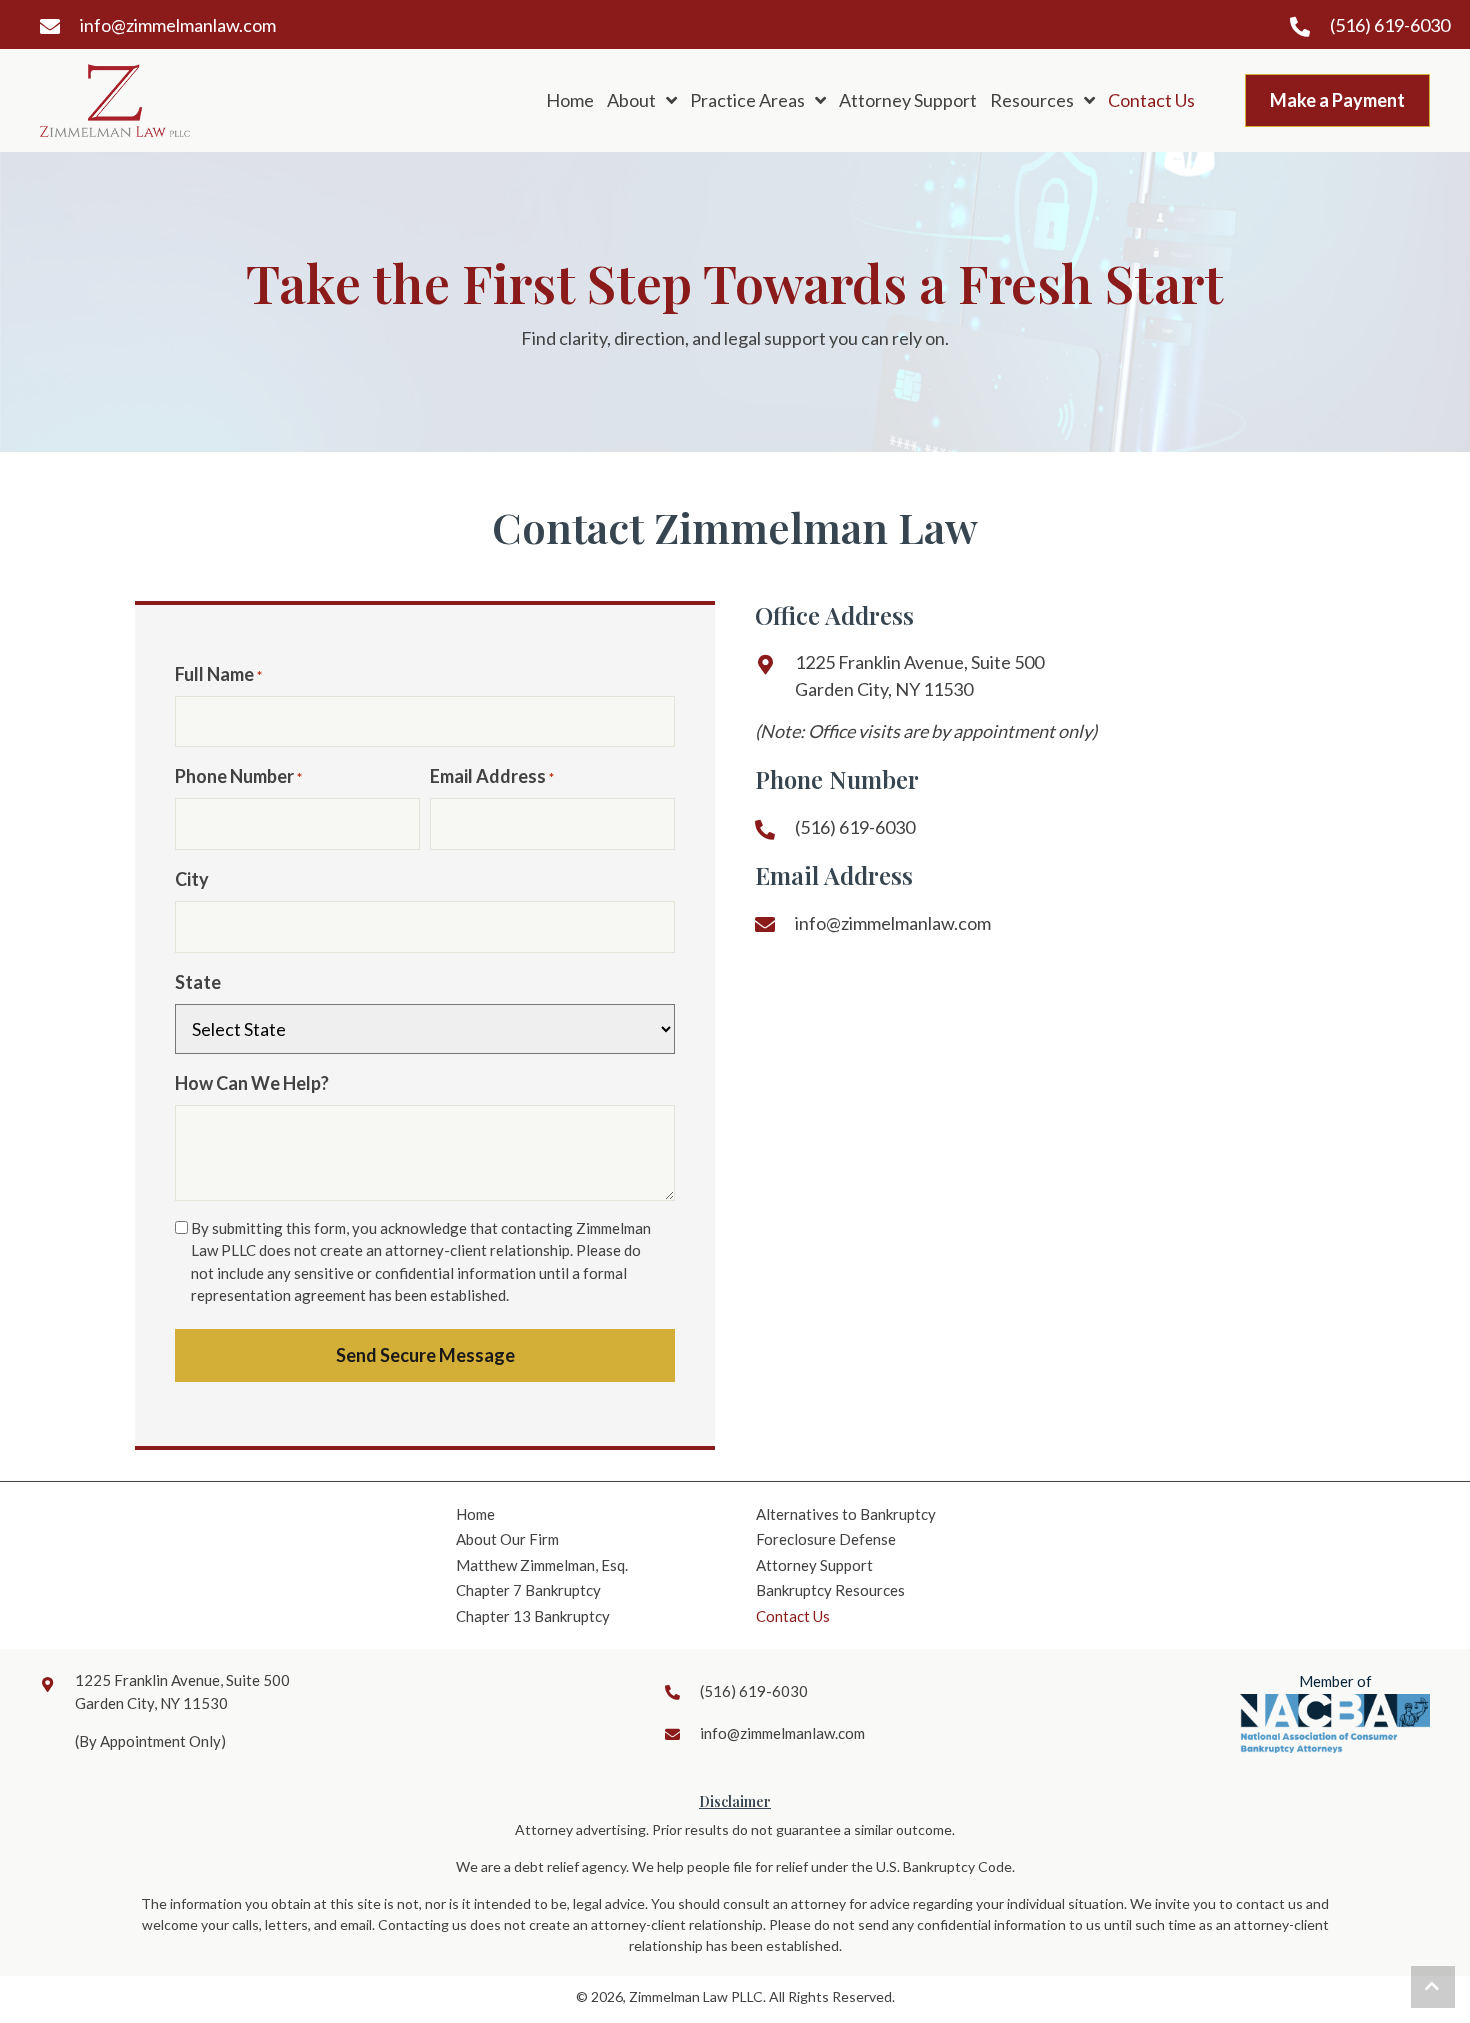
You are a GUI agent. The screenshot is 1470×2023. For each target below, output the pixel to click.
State (198, 982)
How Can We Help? (252, 1083)
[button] (1433, 1987)
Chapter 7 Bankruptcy (528, 1590)
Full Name (218, 674)
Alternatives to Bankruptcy (846, 1514)
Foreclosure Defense (826, 1539)
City (192, 879)
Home (475, 1514)
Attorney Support (814, 1565)
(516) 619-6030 (1390, 25)
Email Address (492, 776)
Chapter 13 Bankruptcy (533, 1616)
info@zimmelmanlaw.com (178, 25)
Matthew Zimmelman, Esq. (542, 1565)
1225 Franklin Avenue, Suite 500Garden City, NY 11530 (919, 675)
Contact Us (793, 1616)
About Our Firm (507, 1539)
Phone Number (238, 776)
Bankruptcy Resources (830, 1590)
